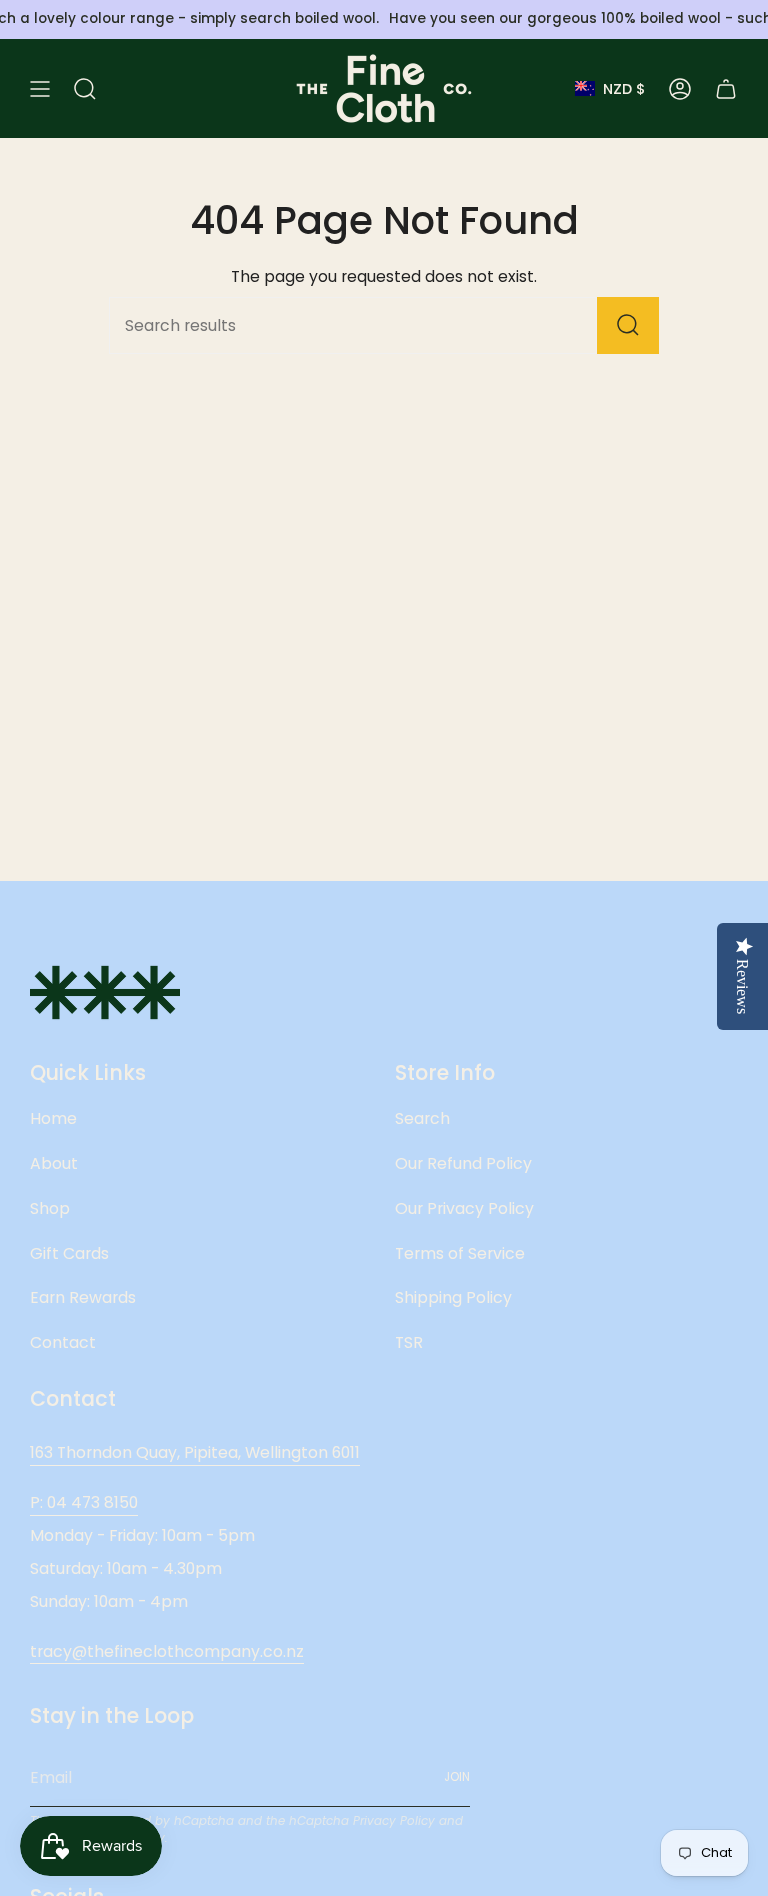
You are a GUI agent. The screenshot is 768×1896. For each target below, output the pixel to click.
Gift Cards (69, 1253)
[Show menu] (40, 88)
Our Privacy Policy (464, 1208)
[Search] (628, 325)
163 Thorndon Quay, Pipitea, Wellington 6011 (195, 1452)
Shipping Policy (453, 1297)
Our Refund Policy (463, 1163)
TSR (409, 1342)
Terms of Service (460, 1253)
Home (53, 1118)
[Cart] (726, 88)
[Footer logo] (105, 992)
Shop (50, 1208)
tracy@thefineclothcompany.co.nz (167, 1651)
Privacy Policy (394, 1821)
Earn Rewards (83, 1297)
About (54, 1163)
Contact (63, 1342)
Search (422, 1118)
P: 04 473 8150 (84, 1502)
